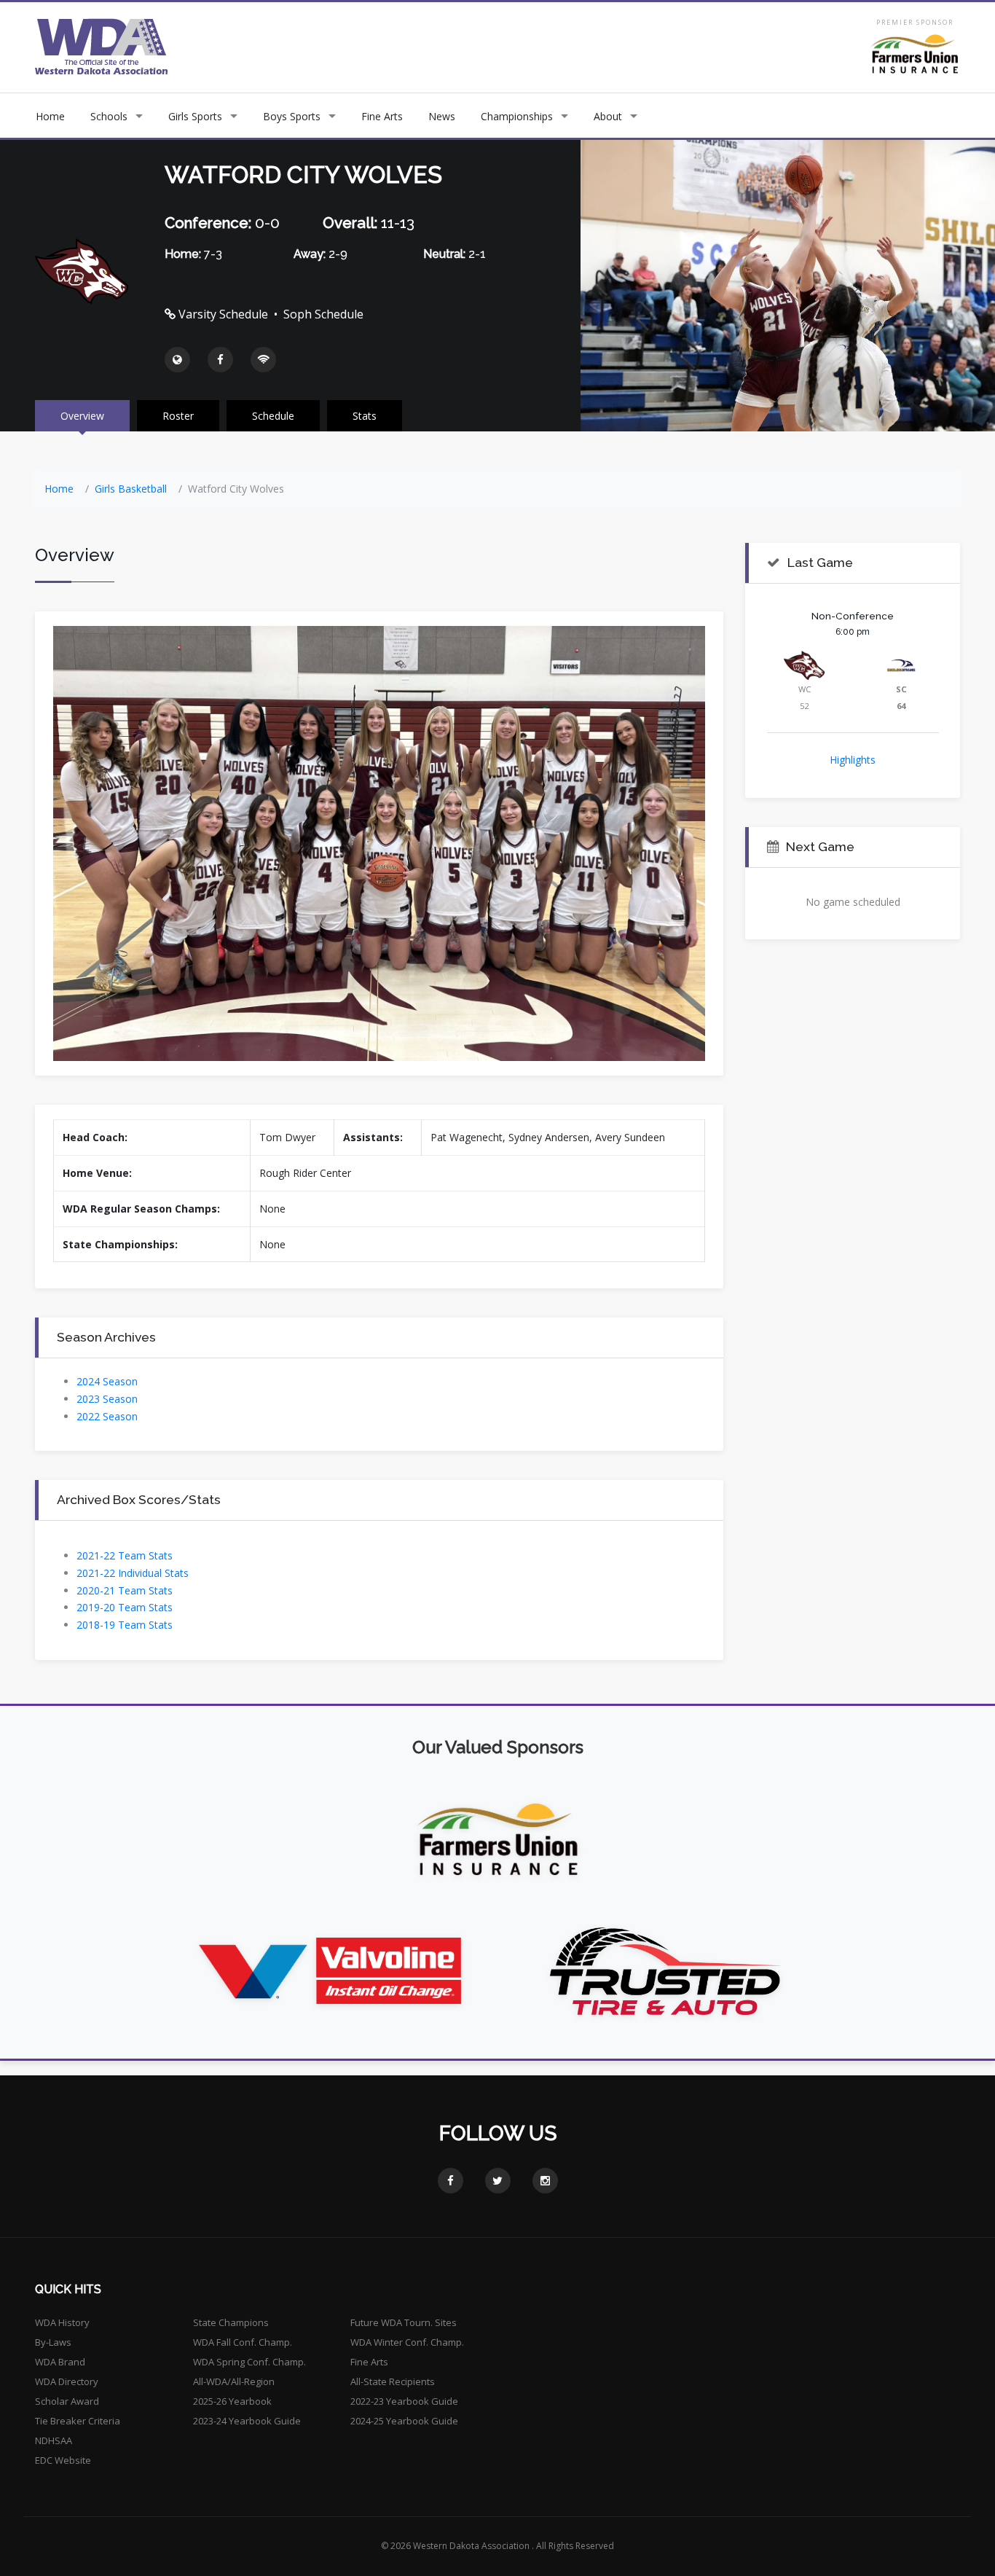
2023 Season (107, 1399)
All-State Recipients (393, 2381)
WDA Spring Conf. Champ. (249, 2362)
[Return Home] (102, 46)
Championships (517, 116)
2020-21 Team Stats (125, 1590)
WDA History (62, 2322)
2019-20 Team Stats (125, 1607)
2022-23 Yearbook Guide (404, 2401)
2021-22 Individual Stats (133, 1573)
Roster (178, 416)
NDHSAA (54, 2440)
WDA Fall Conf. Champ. (243, 2342)
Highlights (853, 760)
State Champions (231, 2322)
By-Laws (53, 2342)
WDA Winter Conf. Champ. (407, 2342)
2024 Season (107, 1381)
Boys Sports (292, 116)
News (442, 116)
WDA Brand (60, 2362)
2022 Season (107, 1416)
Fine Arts (382, 116)
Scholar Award (67, 2401)
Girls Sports (195, 116)
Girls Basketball (131, 489)
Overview (82, 416)
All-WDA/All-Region (234, 2381)
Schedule (273, 416)
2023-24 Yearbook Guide (247, 2421)
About (608, 116)
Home (50, 116)
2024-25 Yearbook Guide (404, 2421)
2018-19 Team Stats (125, 1625)
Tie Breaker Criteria (78, 2421)
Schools (109, 116)
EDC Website (63, 2460)
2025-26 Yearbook (232, 2401)
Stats (365, 416)
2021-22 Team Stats (125, 1555)
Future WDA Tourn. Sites (404, 2322)
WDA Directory (67, 2381)
